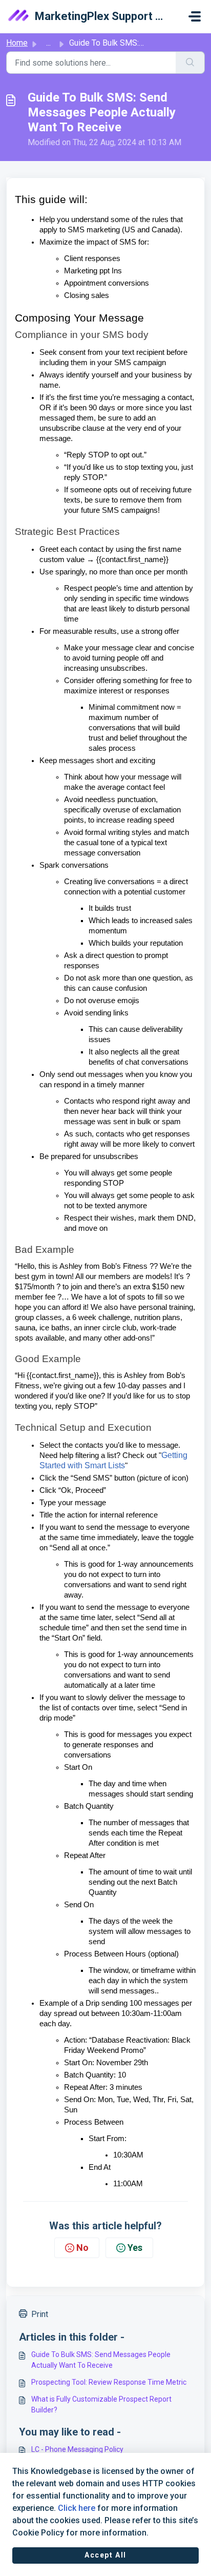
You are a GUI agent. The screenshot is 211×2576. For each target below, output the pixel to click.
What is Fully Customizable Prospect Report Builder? (101, 2404)
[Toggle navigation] (195, 16)
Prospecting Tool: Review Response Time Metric (109, 2382)
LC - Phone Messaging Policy (77, 2449)
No (82, 2248)
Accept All (105, 2555)
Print (40, 2314)
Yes (135, 2248)
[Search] (190, 63)
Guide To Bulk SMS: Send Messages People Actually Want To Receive (101, 2360)
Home (17, 43)
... (48, 43)
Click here (77, 2508)
